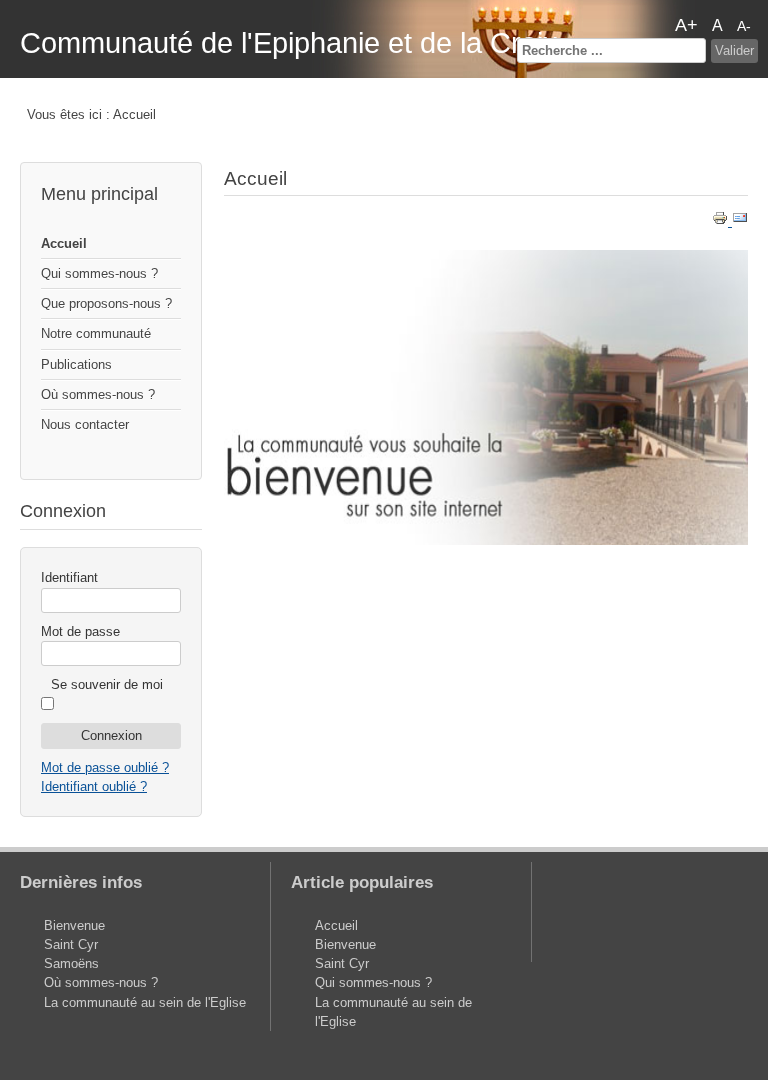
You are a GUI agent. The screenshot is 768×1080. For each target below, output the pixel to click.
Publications (76, 364)
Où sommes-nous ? (98, 394)
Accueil (64, 243)
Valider (734, 50)
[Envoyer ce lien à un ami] (740, 221)
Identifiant (69, 577)
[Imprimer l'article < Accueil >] (722, 221)
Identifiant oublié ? (94, 786)
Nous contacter (85, 424)
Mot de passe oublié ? (105, 767)
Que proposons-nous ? (106, 303)
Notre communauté (96, 333)
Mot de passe (80, 631)
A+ (686, 25)
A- (744, 26)
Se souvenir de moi (107, 684)
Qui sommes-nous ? (99, 273)
